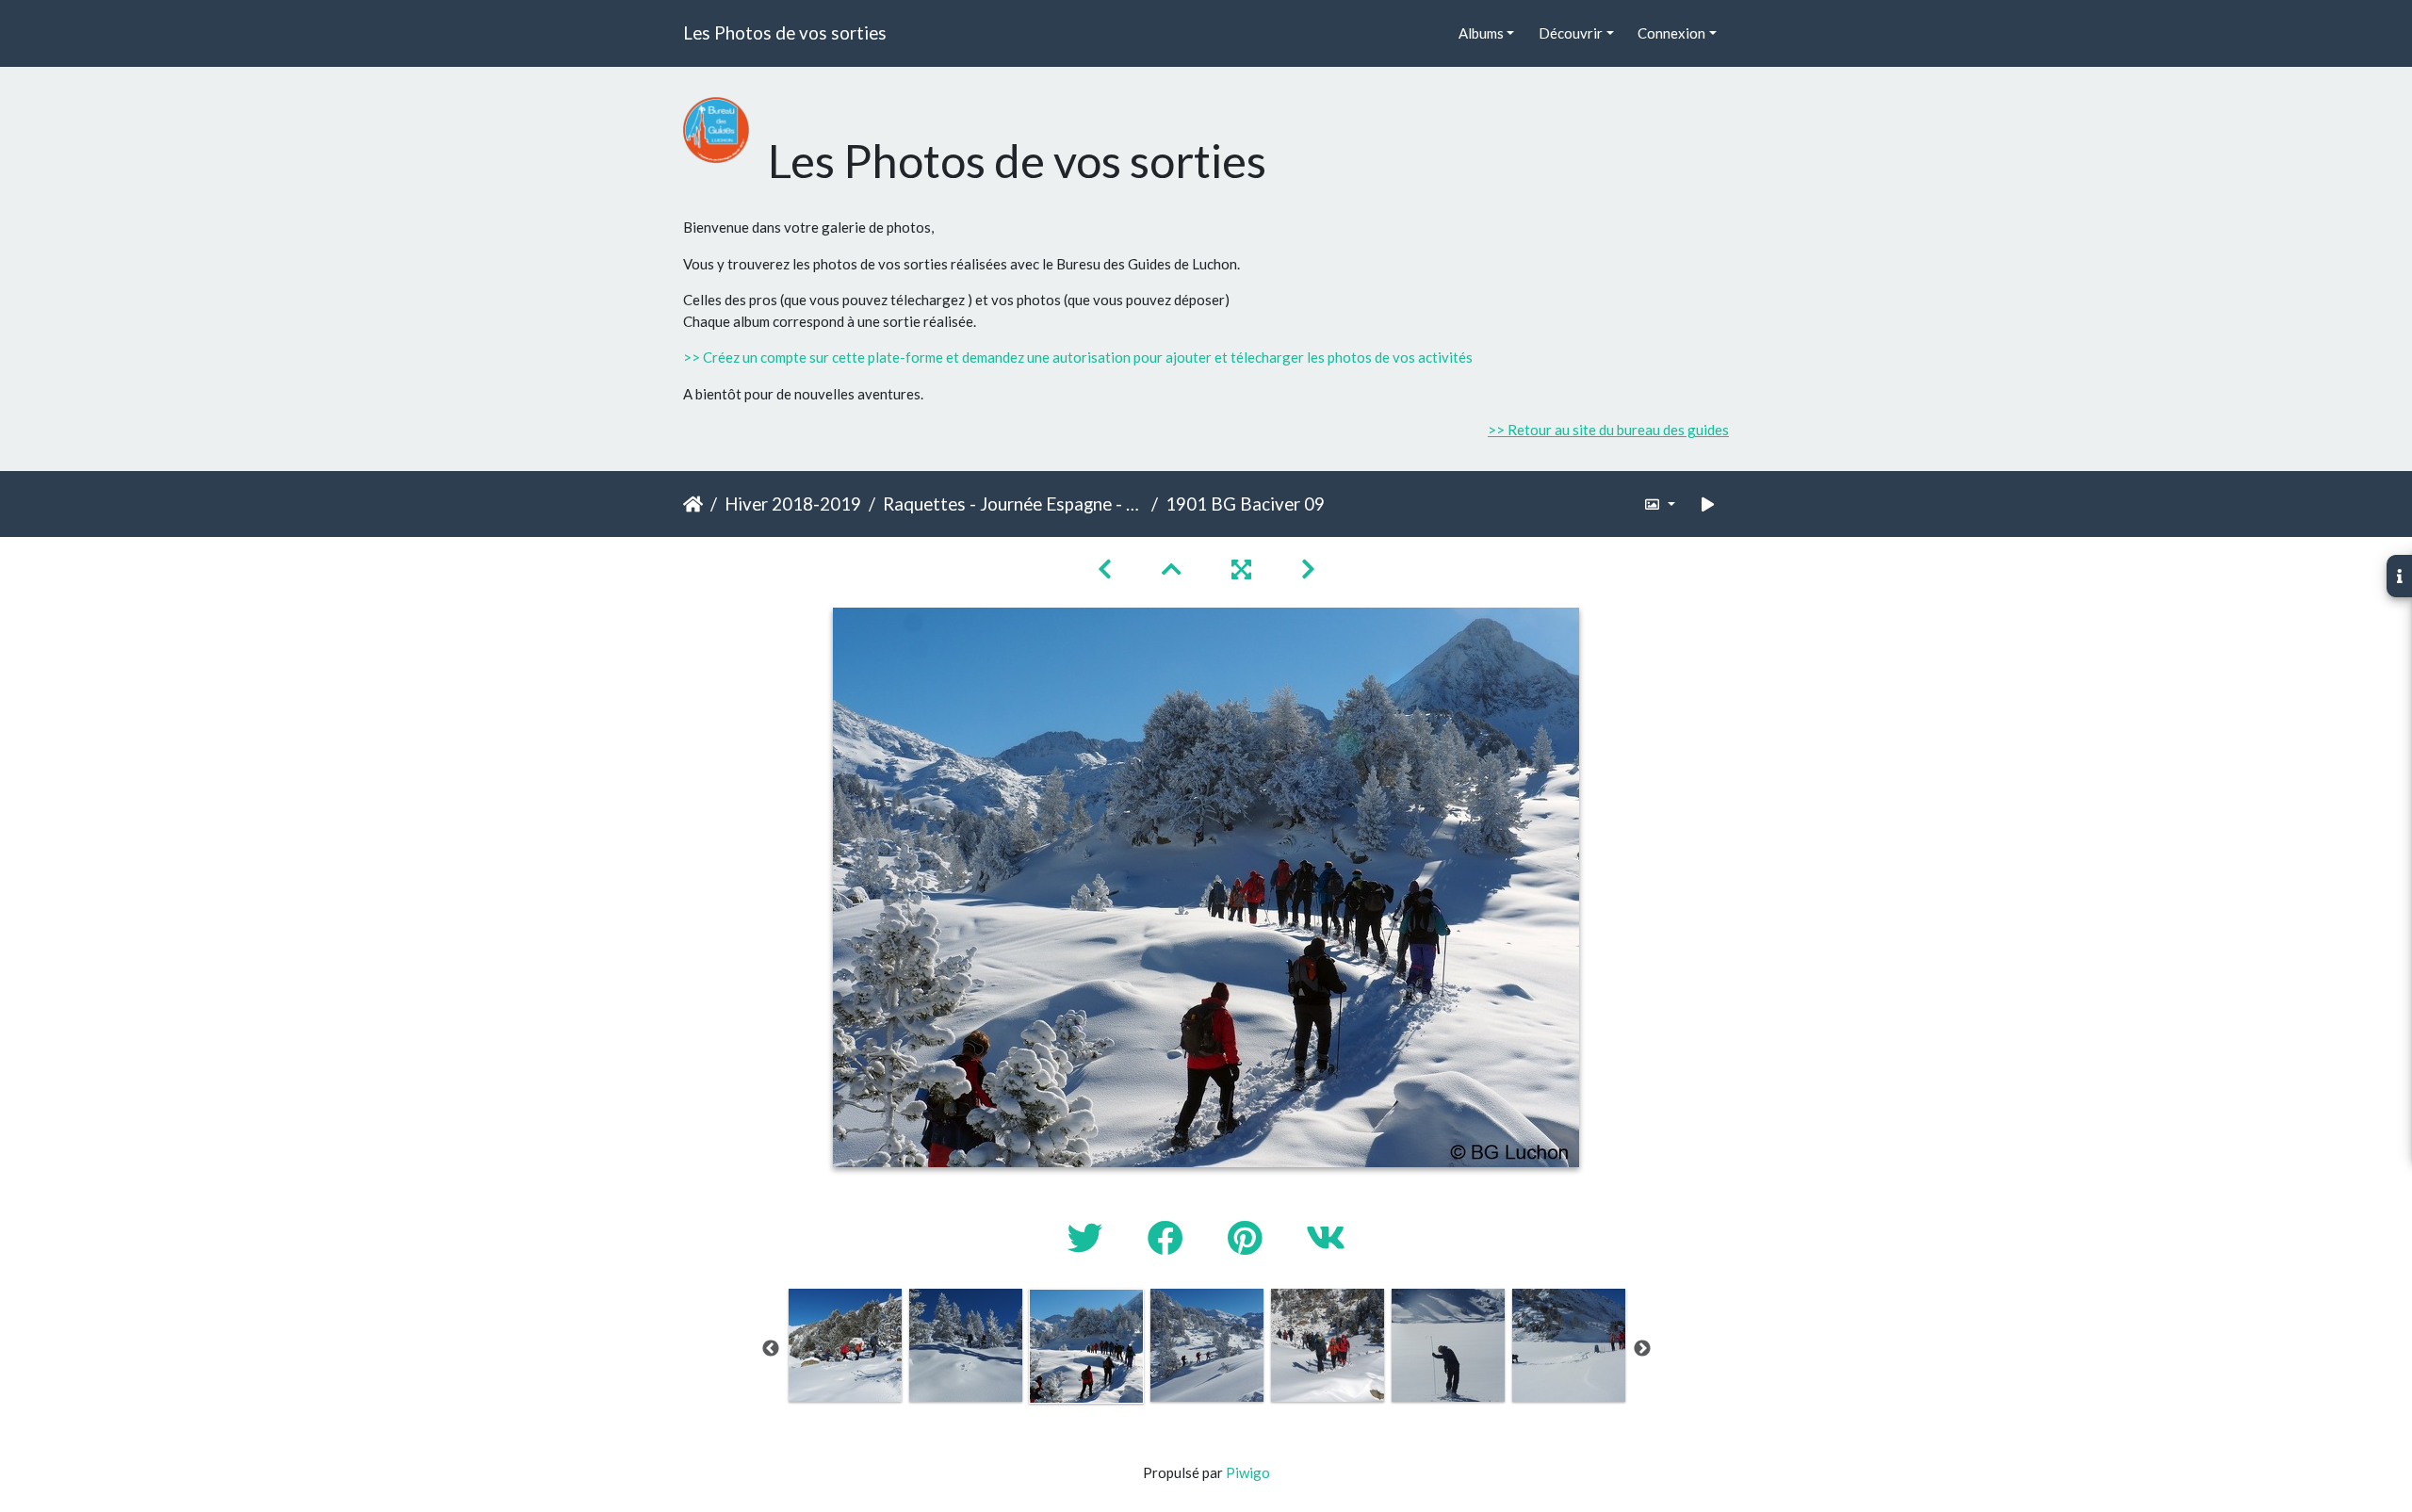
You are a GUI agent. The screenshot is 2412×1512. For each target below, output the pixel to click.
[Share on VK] (1326, 1237)
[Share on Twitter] (1089, 1237)
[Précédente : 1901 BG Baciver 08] (1107, 569)
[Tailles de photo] (1660, 504)
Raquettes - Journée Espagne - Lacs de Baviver (1013, 504)
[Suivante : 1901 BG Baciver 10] (1308, 569)
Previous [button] (771, 1349)
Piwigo (1248, 1472)
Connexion (1671, 33)
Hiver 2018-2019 (793, 504)
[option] (845, 1345)
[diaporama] (1708, 504)
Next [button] (1642, 1349)
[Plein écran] (1244, 569)
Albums (1481, 33)
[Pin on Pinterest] (1248, 1237)
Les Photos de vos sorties (785, 33)
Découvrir (1571, 33)
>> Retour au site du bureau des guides (1608, 430)
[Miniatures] (1174, 569)
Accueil (693, 504)
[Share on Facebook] (1169, 1237)
